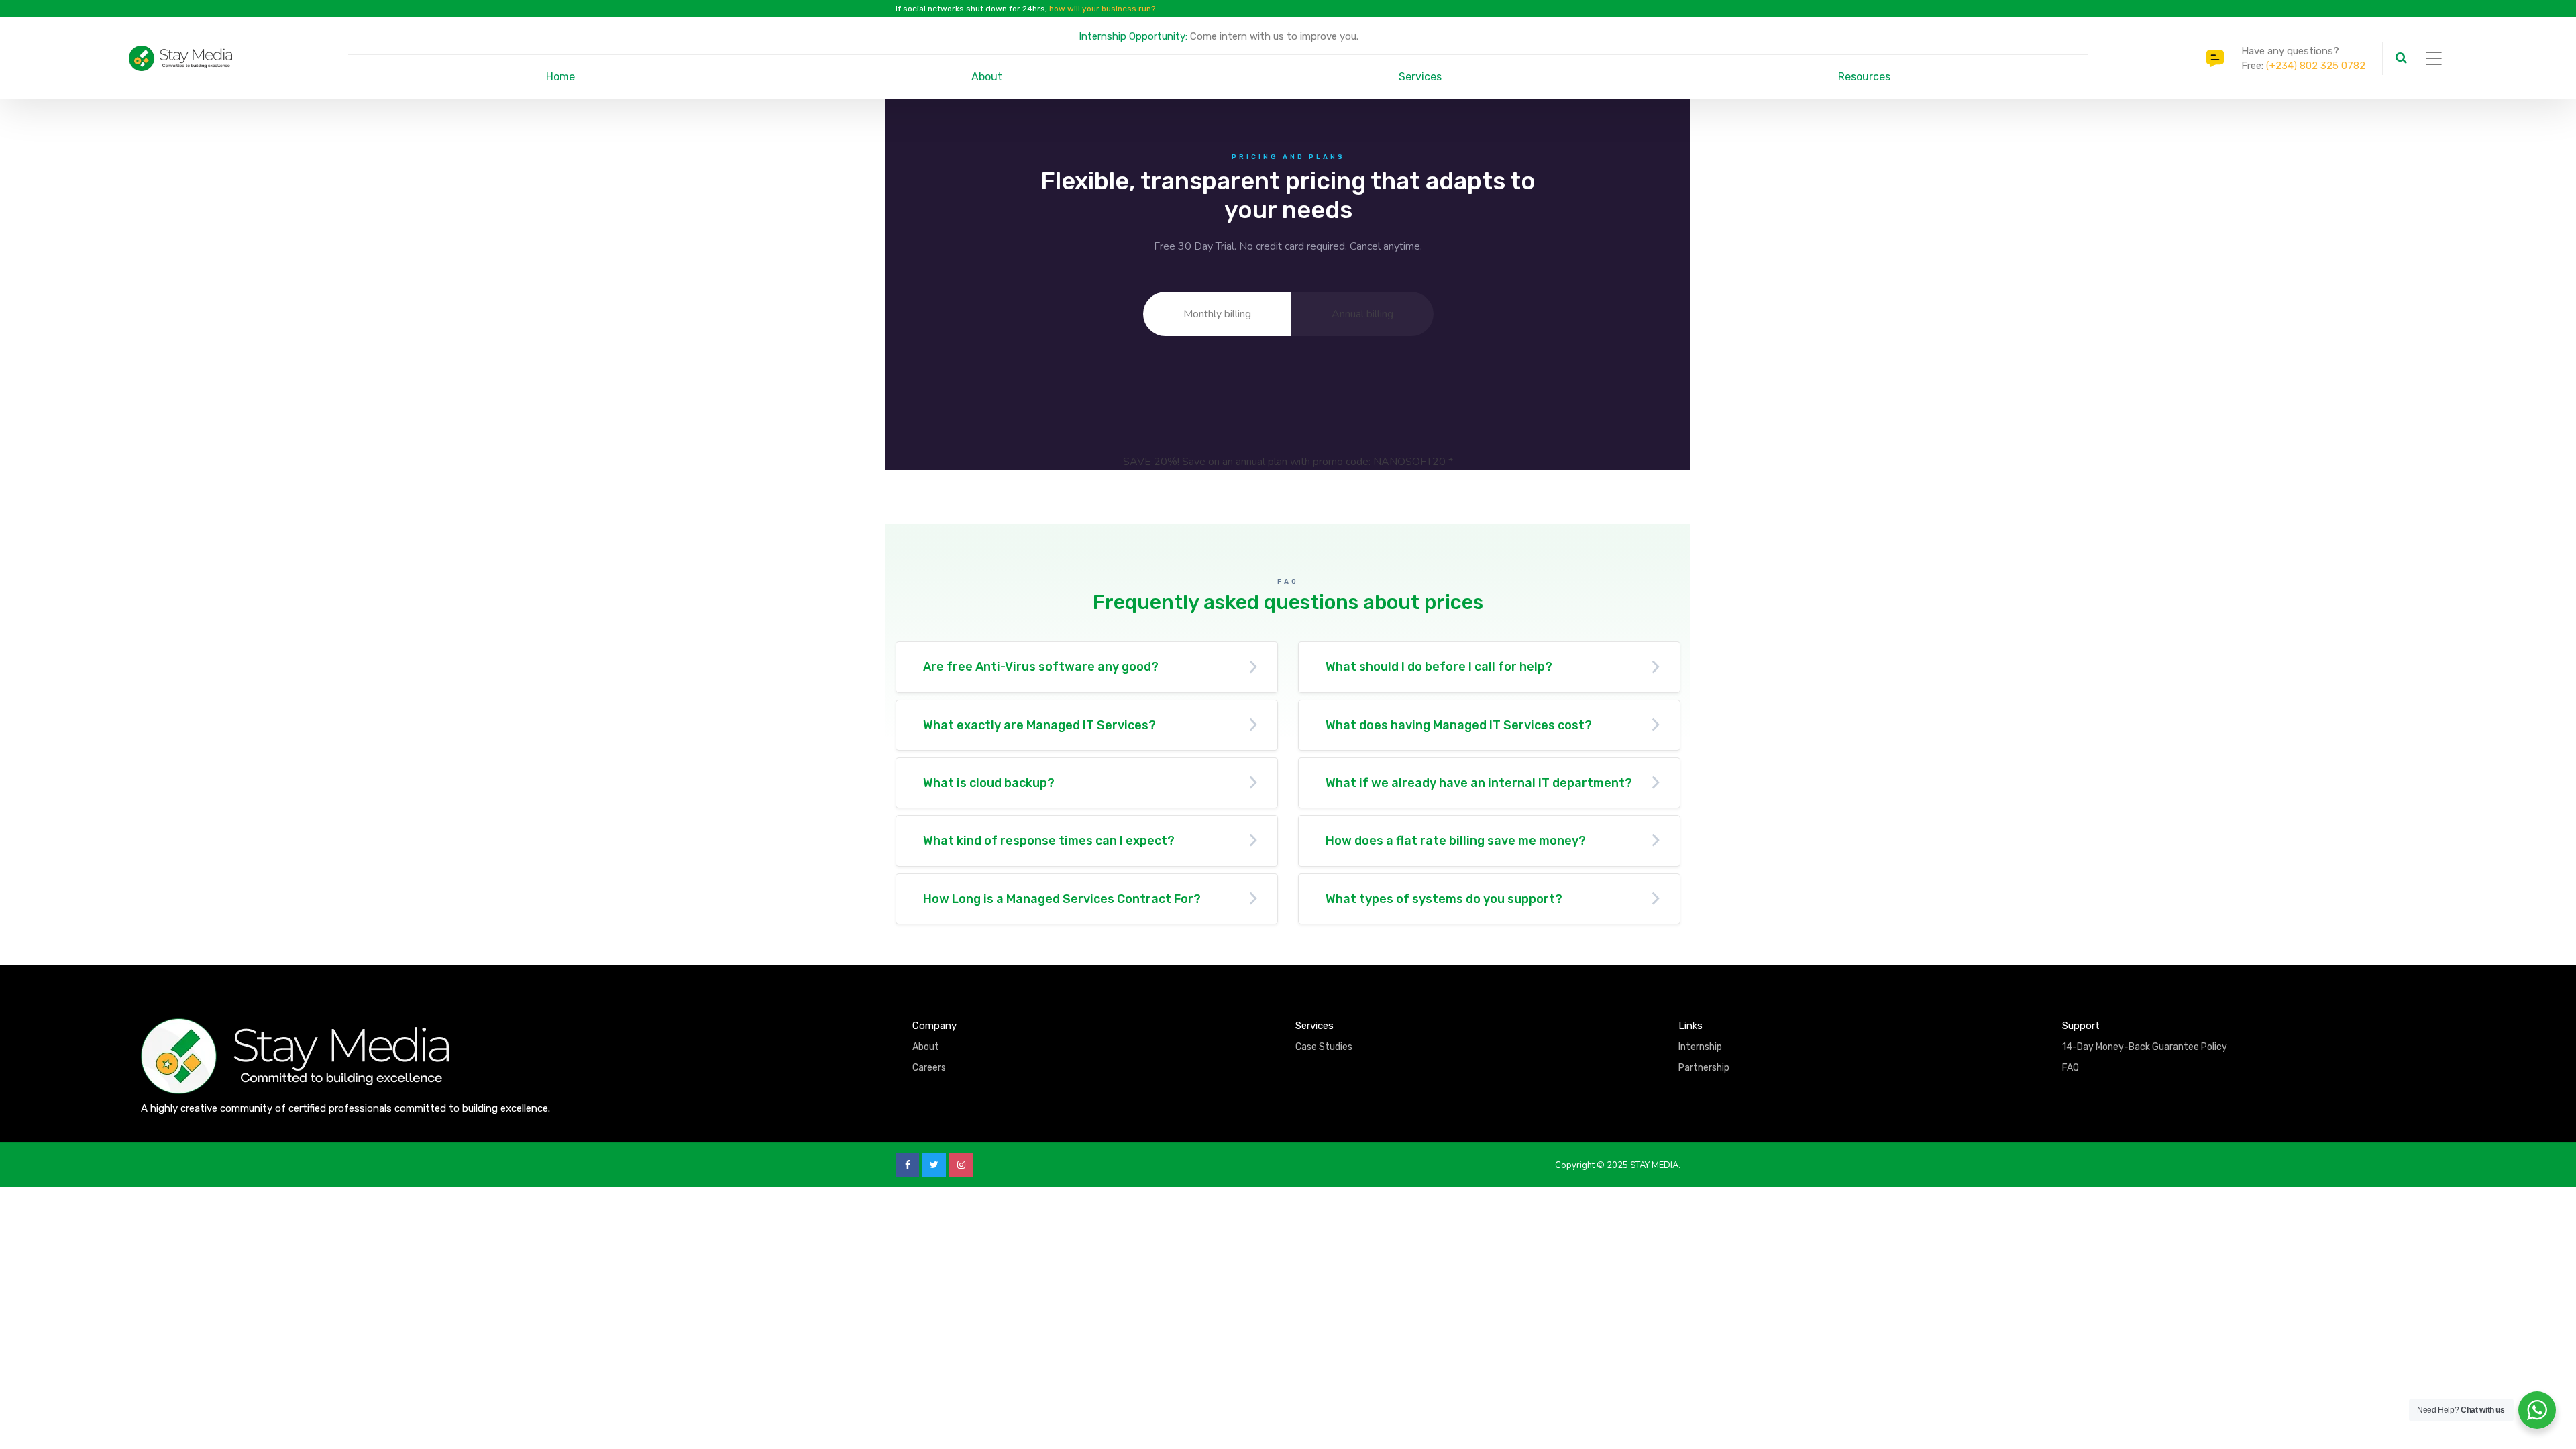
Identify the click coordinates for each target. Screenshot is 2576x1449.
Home (560, 77)
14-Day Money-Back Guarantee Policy (2145, 1047)
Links (1690, 1026)
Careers (929, 1068)
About (987, 77)
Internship (1700, 1047)
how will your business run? (1102, 9)
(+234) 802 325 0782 (2316, 66)
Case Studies (1324, 1047)
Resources (1864, 77)
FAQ (2071, 1068)
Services (1420, 77)
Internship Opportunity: (1133, 36)
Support (2081, 1026)
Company (934, 1026)
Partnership (1704, 1068)
